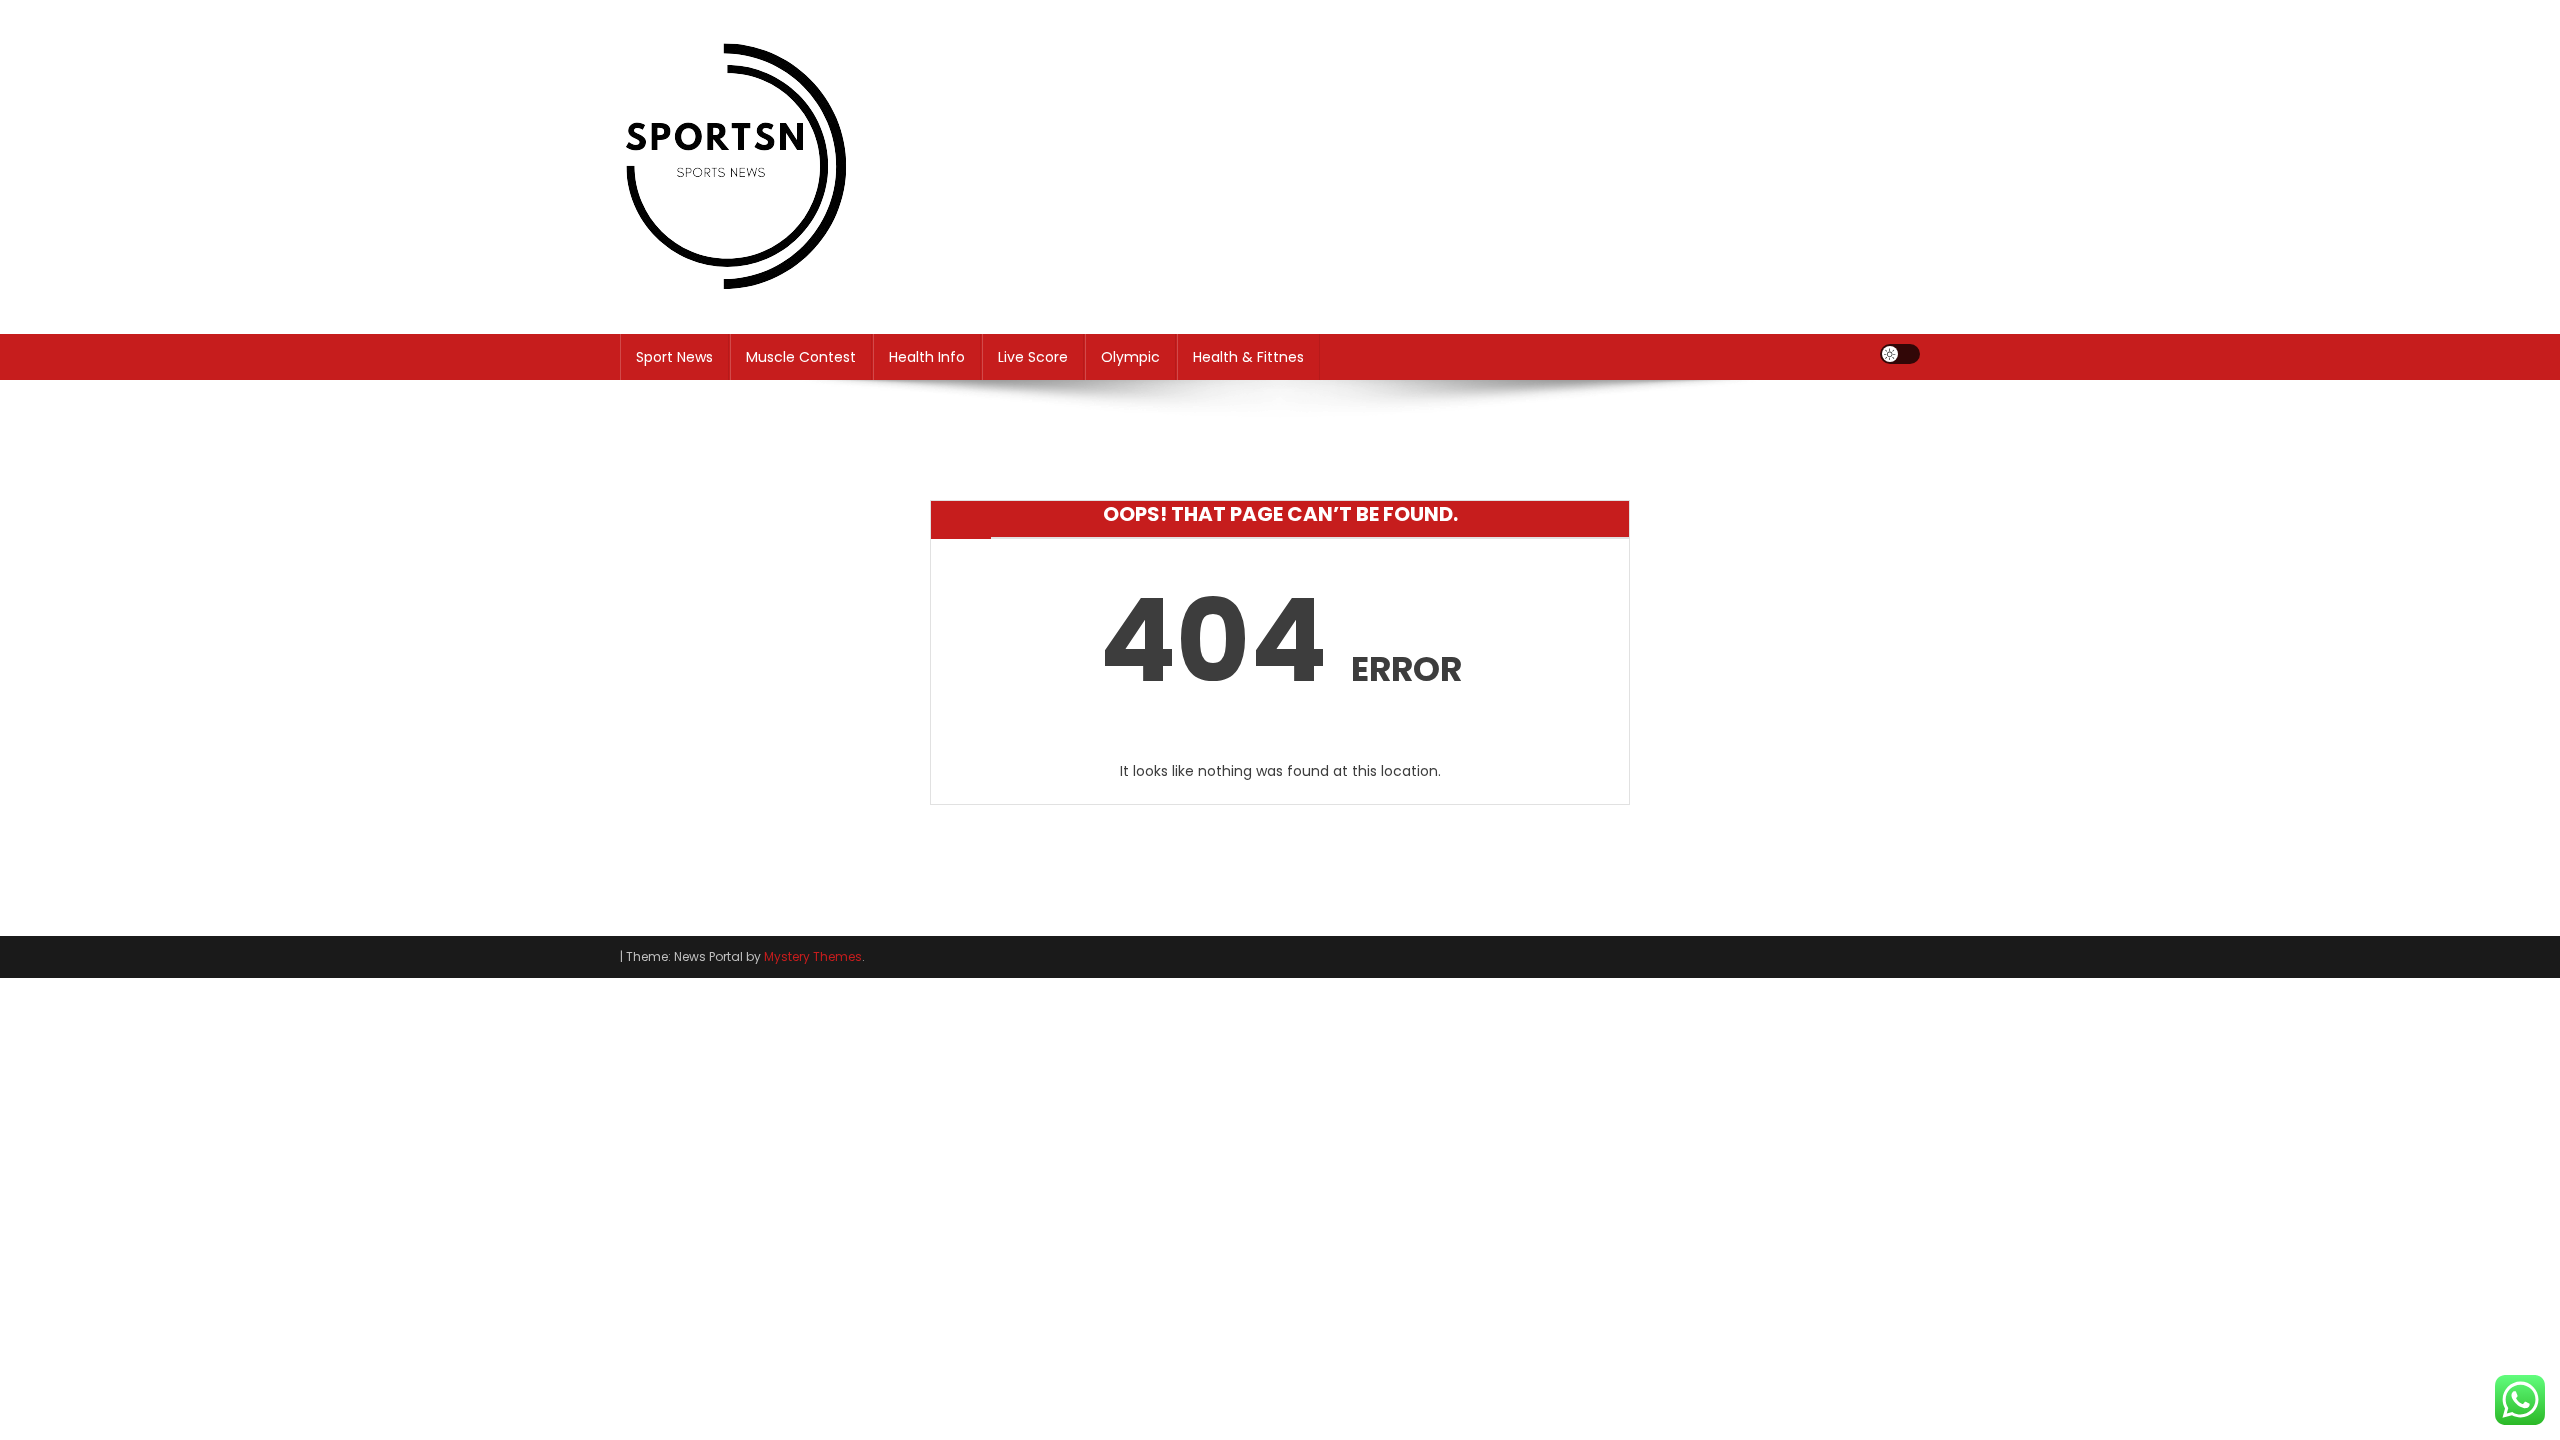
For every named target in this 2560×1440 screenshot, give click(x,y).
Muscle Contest (801, 357)
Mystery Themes (813, 956)
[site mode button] (1900, 354)
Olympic (1130, 357)
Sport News (674, 357)
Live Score (1033, 357)
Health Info (927, 357)
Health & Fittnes (1248, 357)
